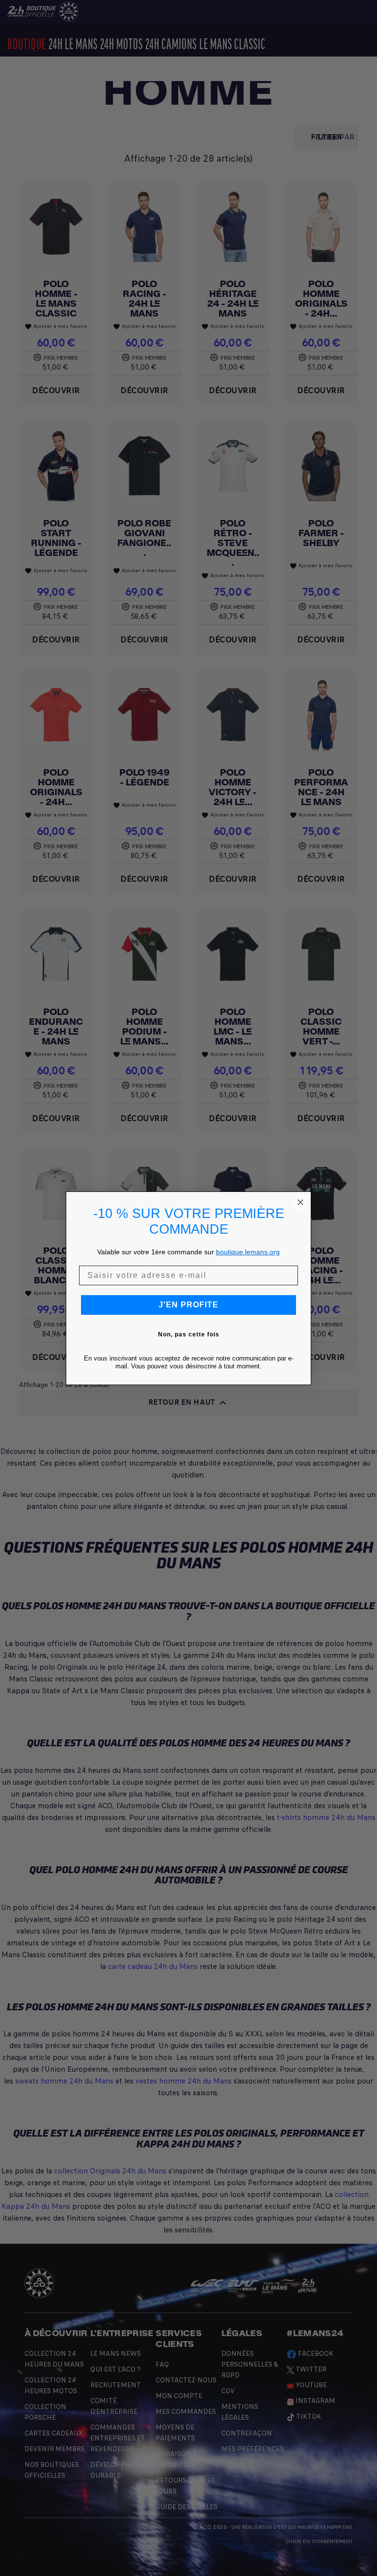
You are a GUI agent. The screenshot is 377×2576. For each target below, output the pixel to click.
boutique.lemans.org (248, 1252)
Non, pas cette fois (189, 1334)
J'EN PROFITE (188, 1305)
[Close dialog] (300, 1202)
